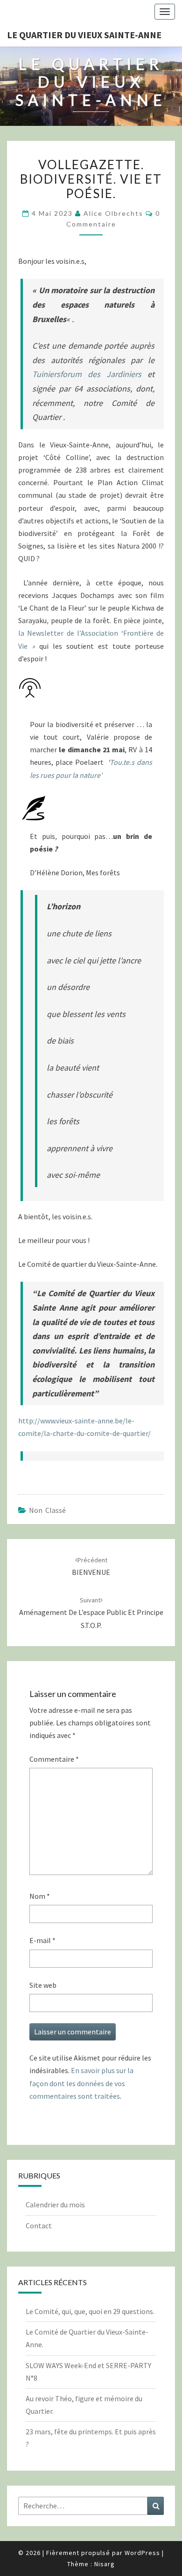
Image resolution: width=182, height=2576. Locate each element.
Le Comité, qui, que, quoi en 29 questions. (90, 2311)
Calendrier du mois (55, 2205)
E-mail (42, 1940)
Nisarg (105, 2564)
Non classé (47, 1510)
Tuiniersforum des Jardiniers (87, 374)
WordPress (142, 2553)
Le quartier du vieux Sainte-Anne (84, 35)
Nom (40, 1896)
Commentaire (54, 1759)
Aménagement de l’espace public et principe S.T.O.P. (91, 1613)
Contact (39, 2226)
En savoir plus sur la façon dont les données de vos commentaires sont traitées (81, 2083)
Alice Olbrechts (113, 213)
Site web (43, 1985)
